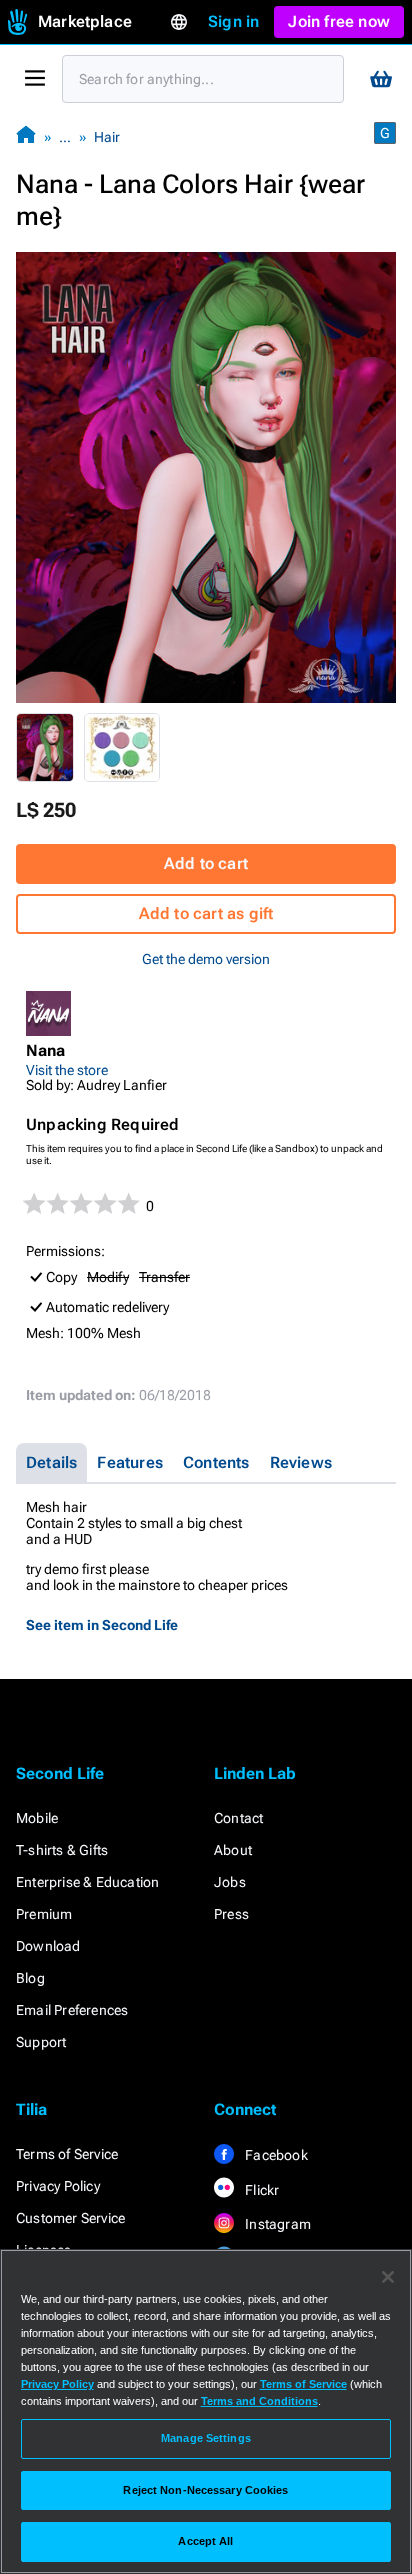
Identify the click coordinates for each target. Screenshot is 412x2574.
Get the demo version (206, 959)
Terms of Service (67, 2154)
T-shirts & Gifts (62, 1850)
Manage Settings (206, 2438)
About (233, 1850)
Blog (30, 1978)
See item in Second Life (102, 1625)
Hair (107, 137)
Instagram (276, 2224)
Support (41, 2042)
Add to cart (206, 863)
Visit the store (67, 1070)
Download (48, 1946)
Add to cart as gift (206, 913)
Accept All (205, 2541)
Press (231, 1914)
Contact (238, 1818)
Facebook (275, 2155)
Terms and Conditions (259, 2401)
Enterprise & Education (87, 1882)
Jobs (230, 1882)
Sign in (233, 21)
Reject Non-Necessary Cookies (205, 2490)
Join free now (339, 21)
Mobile (37, 1818)
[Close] (388, 2277)
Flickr (260, 2190)
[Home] (26, 136)
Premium (44, 1914)
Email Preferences (72, 2010)
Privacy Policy (58, 2186)
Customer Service (70, 2218)
